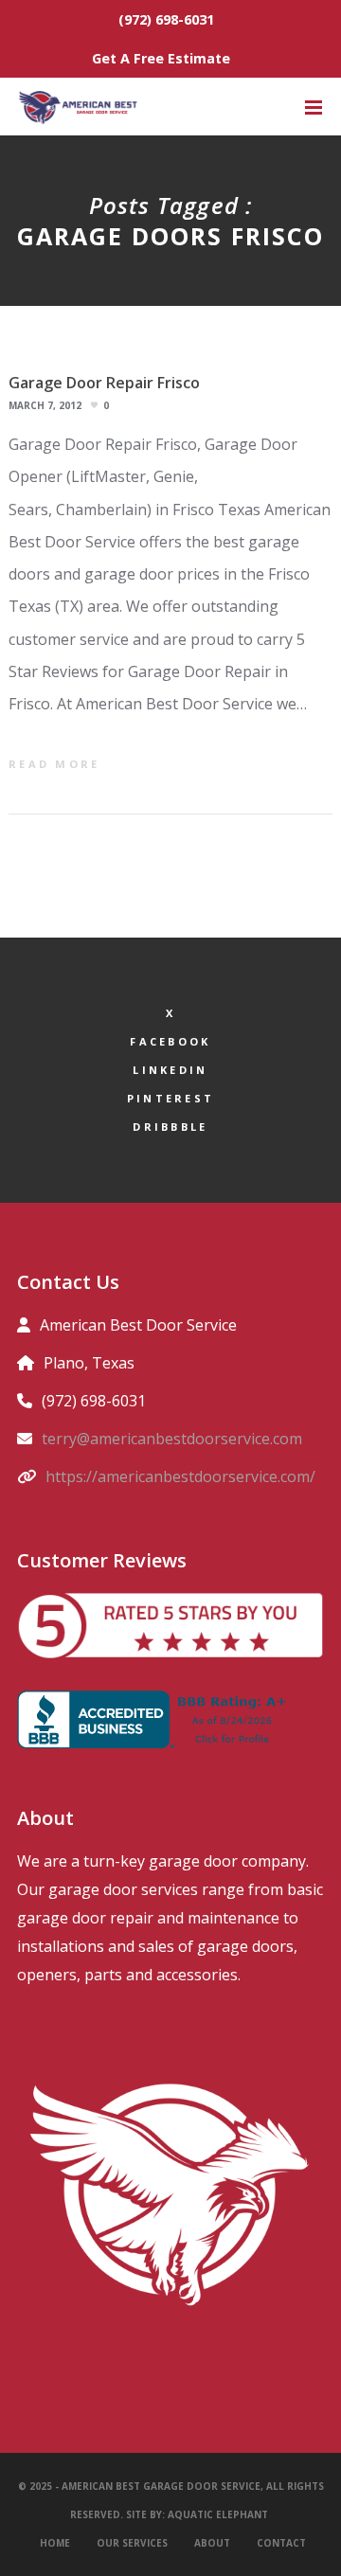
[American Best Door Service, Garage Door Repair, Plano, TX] (156, 1719)
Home (55, 2543)
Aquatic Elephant (219, 2514)
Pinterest (171, 1098)
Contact (281, 2543)
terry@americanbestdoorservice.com (172, 1439)
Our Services (132, 2543)
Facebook (170, 1041)
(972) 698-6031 (166, 19)
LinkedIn (170, 1070)
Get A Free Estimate (161, 58)
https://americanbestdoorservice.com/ (180, 1476)
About (212, 2543)
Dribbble (170, 1127)
